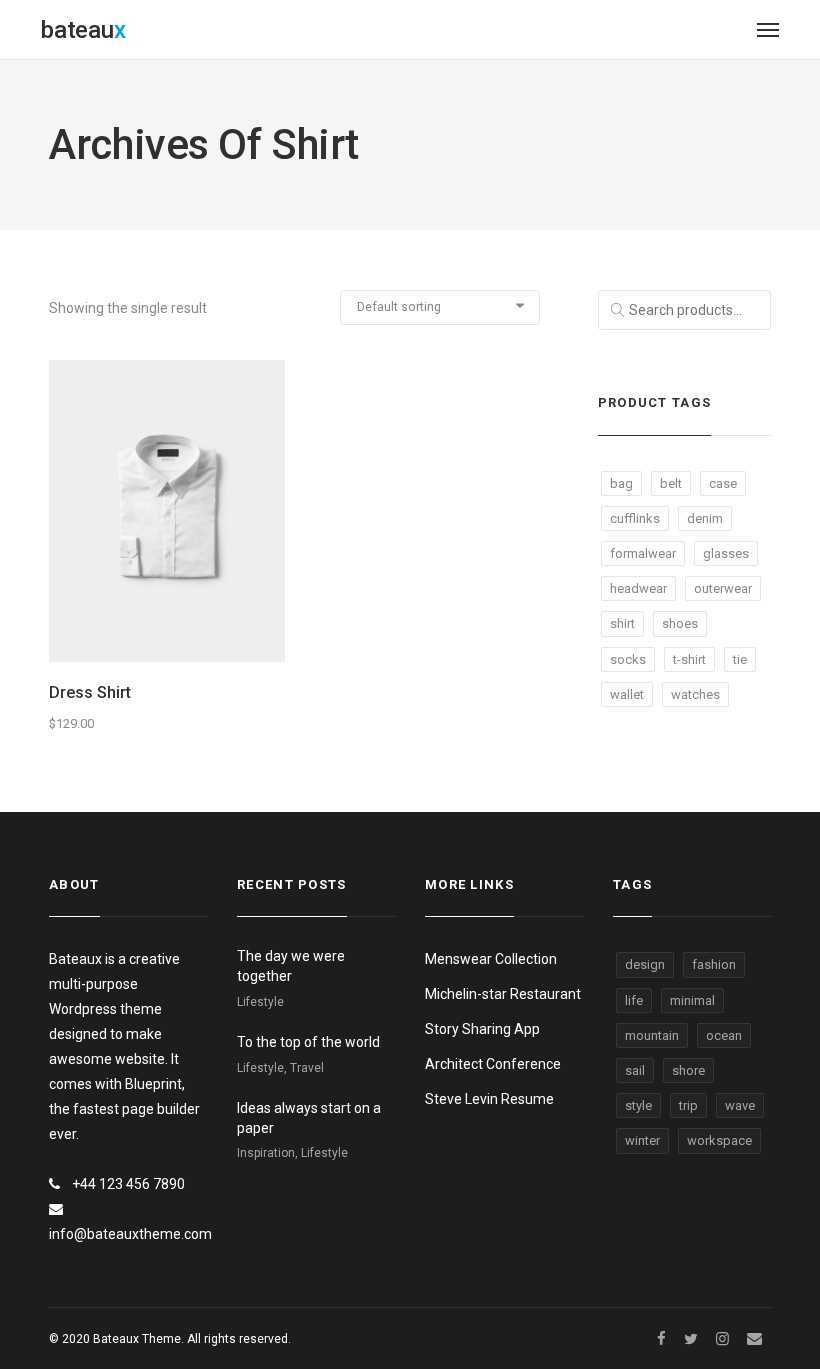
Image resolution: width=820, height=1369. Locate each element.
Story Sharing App (482, 1029)
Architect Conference (493, 1064)
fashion (714, 964)
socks (628, 659)
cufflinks (635, 518)
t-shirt (689, 659)
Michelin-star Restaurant (503, 994)
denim (705, 518)
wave (740, 1105)
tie (740, 659)
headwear (638, 588)
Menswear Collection (491, 959)
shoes (680, 623)
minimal (692, 1000)
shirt (622, 623)
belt (671, 483)
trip (688, 1105)
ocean (724, 1035)
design (645, 964)
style (638, 1105)
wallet (627, 694)
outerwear (723, 588)
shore (688, 1070)
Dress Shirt (90, 692)
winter (642, 1140)
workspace (719, 1140)
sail (635, 1070)
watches (695, 694)
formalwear (643, 553)
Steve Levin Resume (489, 1099)
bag (621, 483)
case (723, 483)
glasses (726, 553)
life (634, 1000)
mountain (652, 1035)
